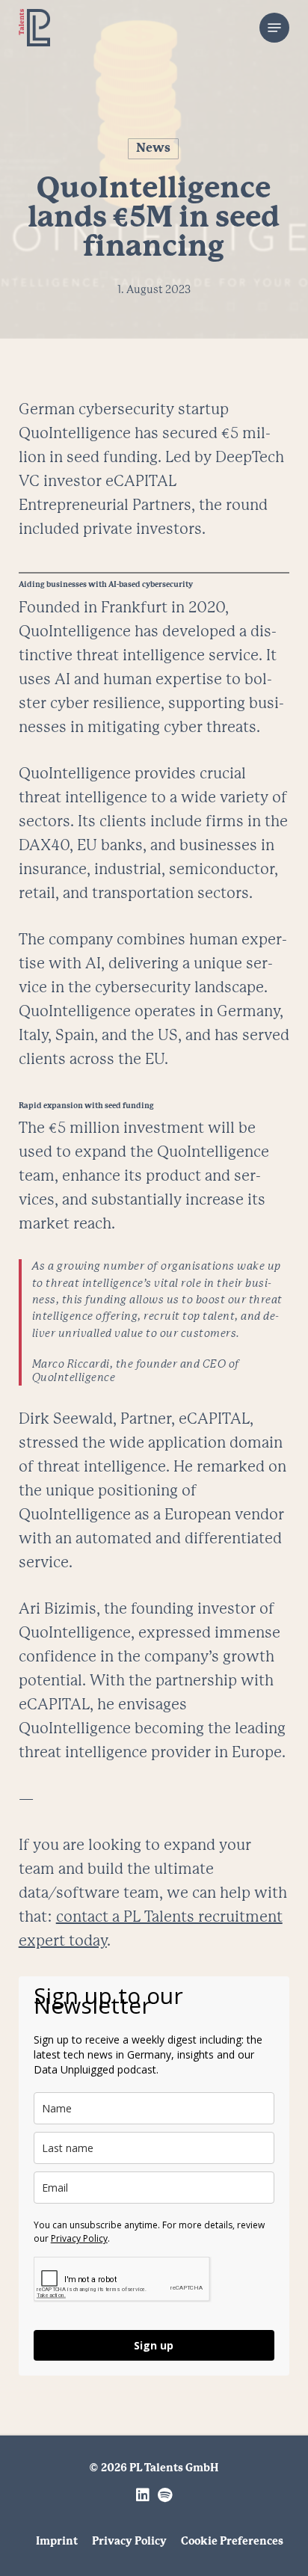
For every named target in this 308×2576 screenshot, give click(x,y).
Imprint (57, 2542)
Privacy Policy (79, 2238)
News (153, 148)
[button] (274, 28)
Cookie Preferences (232, 2542)
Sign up (154, 2345)
